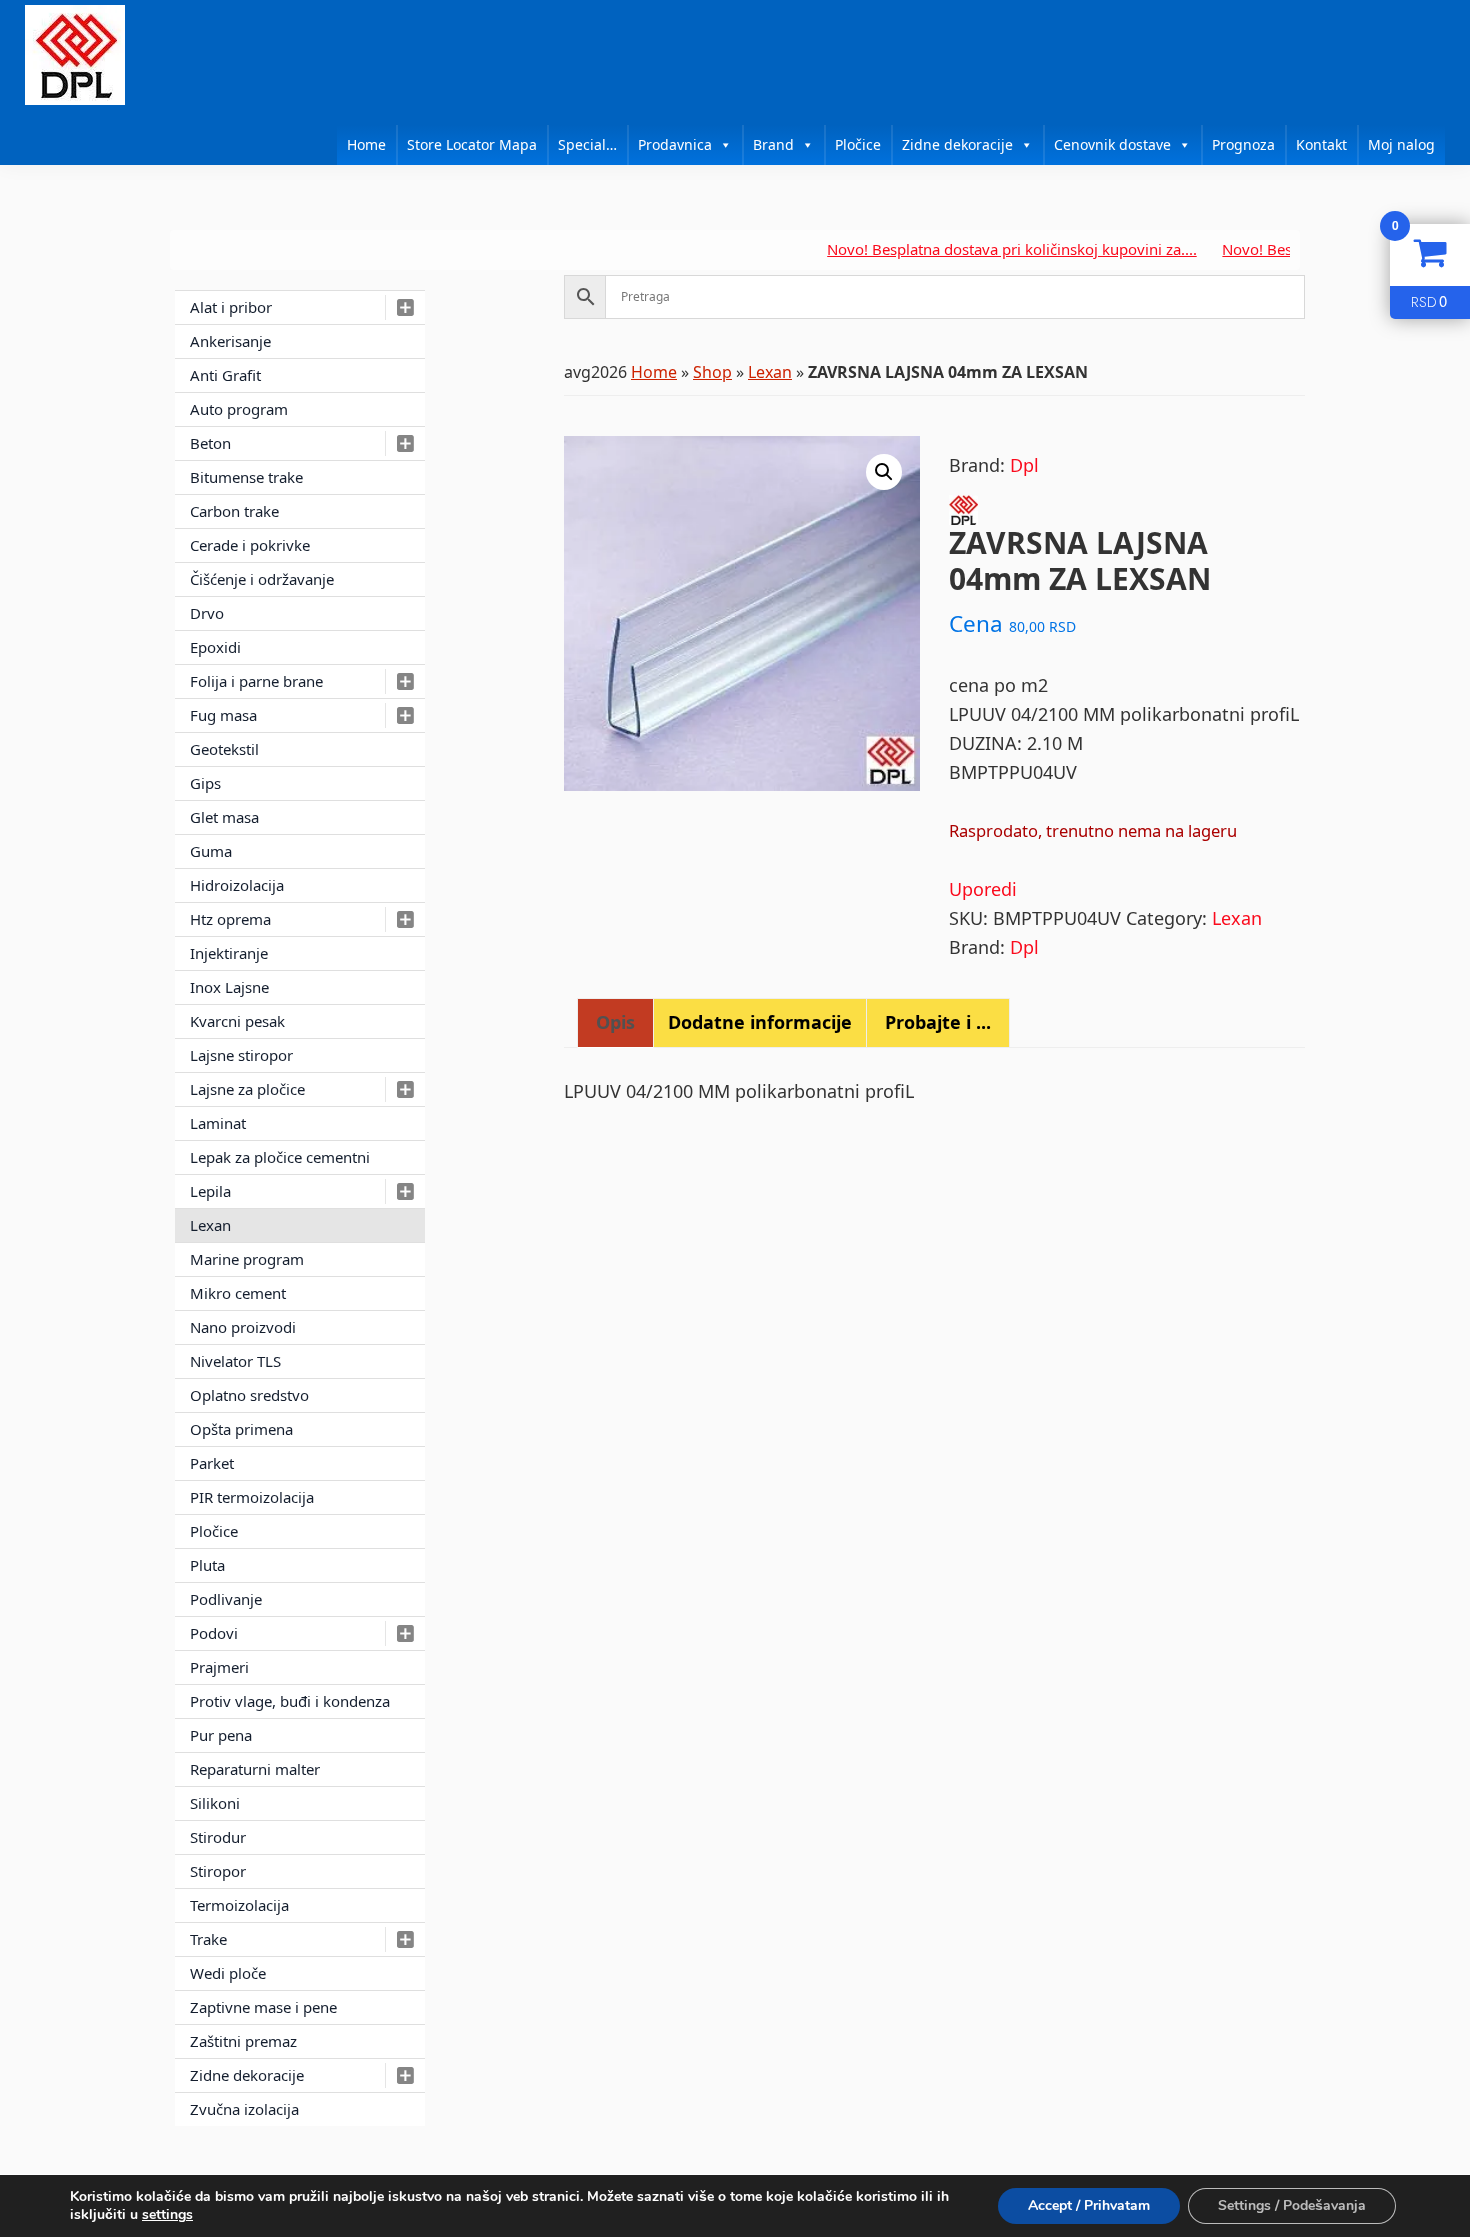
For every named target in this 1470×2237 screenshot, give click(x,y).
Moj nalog (1401, 144)
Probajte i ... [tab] (938, 1022)
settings (167, 2215)
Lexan (770, 372)
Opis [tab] (615, 1022)
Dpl (1024, 465)
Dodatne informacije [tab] (760, 1022)
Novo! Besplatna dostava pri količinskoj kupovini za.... (965, 249)
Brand (773, 144)
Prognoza (1243, 144)
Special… (587, 144)
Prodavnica (675, 144)
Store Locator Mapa (472, 144)
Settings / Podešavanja (1292, 2205)
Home (366, 144)
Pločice (858, 144)
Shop (712, 372)
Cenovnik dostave (1112, 144)
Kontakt (1321, 144)
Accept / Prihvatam (1089, 2205)
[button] (884, 472)
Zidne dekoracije (957, 144)
